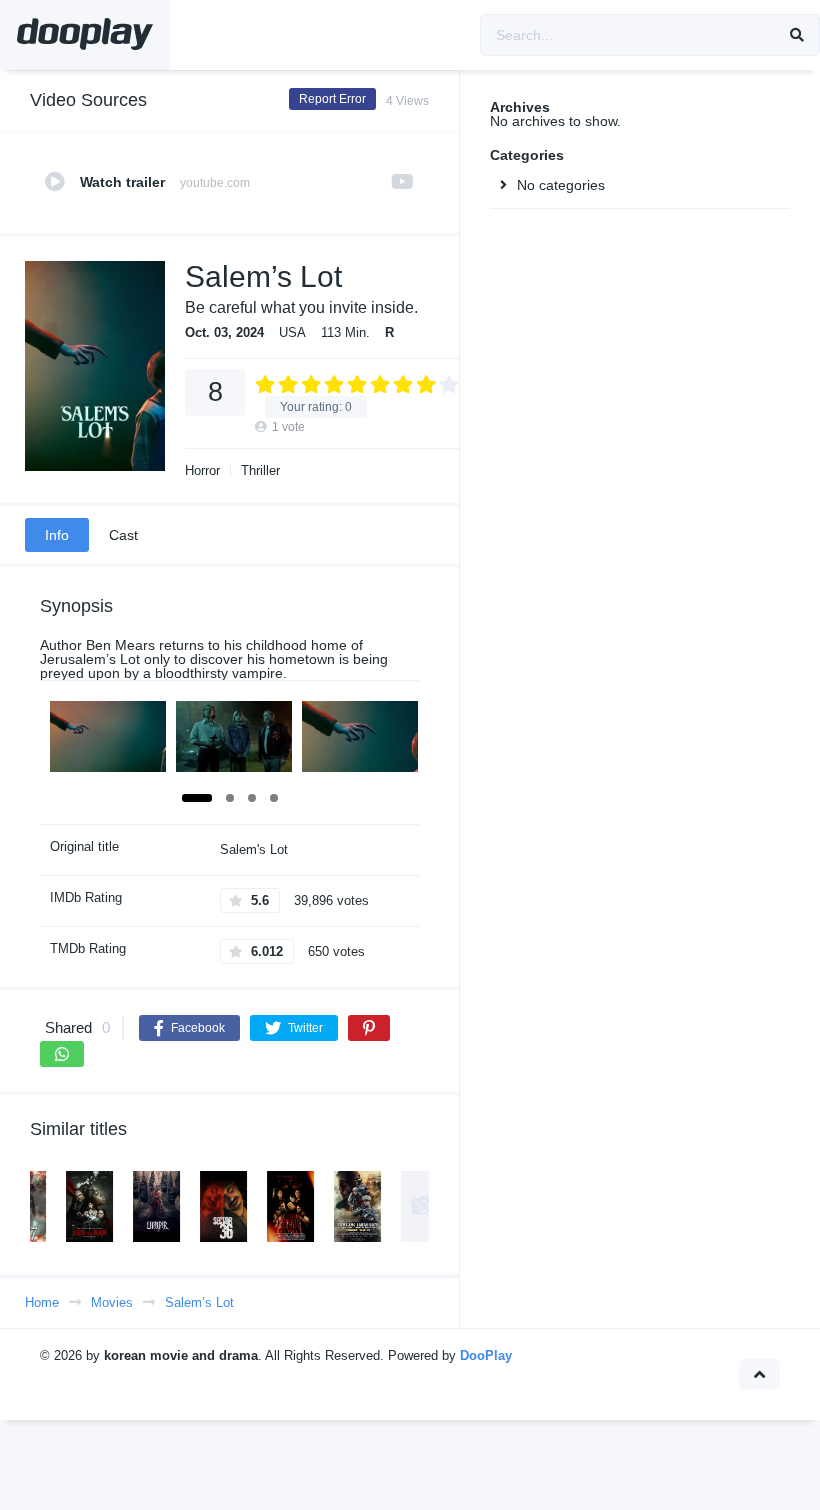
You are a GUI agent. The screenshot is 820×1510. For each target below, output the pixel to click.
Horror (202, 470)
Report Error (332, 99)
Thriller (260, 470)
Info (57, 535)
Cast (123, 535)
